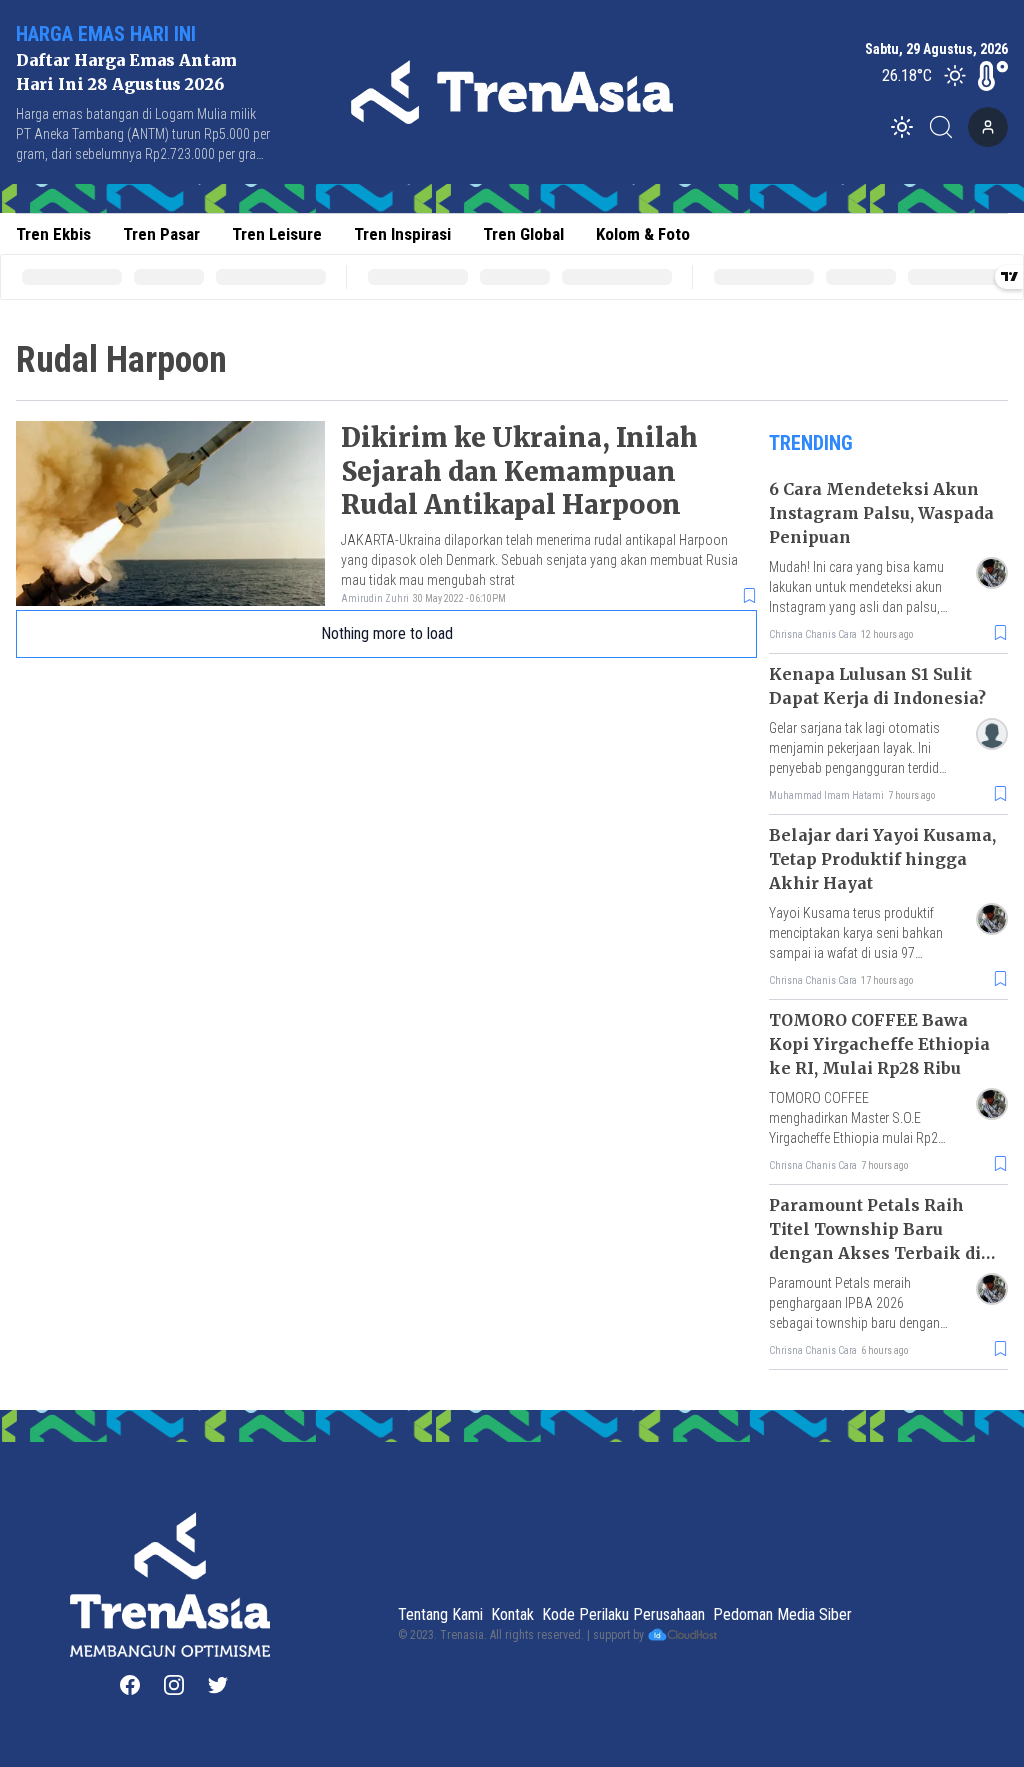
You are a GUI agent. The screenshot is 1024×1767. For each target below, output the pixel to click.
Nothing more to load (387, 633)
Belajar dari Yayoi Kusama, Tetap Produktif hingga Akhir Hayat (882, 859)
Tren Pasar (161, 234)
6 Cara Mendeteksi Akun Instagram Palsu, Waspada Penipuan (881, 513)
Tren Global (523, 234)
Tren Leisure (277, 234)
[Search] (947, 127)
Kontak (512, 1614)
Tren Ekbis (53, 234)
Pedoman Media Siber (782, 1614)
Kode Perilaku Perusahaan (623, 1614)
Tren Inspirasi (402, 234)
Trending (811, 443)
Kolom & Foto (643, 234)
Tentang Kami (440, 1614)
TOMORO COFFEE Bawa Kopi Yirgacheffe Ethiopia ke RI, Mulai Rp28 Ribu (879, 1044)
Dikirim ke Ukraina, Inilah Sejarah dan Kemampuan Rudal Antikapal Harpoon (519, 471)
